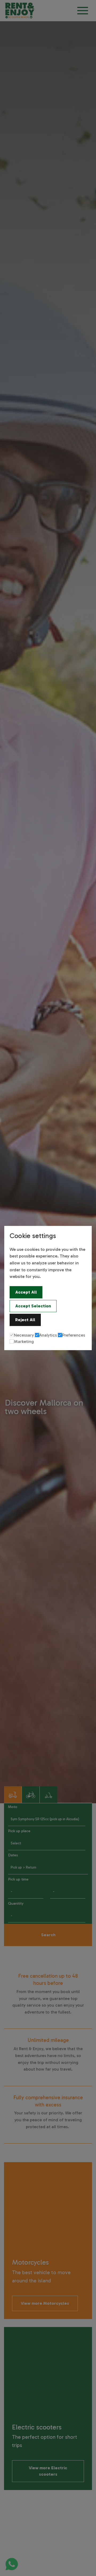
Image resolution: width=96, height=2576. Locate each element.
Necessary (24, 1335)
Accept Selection (33, 1306)
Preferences (74, 1335)
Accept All (26, 1292)
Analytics (48, 1335)
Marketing (24, 1341)
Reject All (25, 1320)
